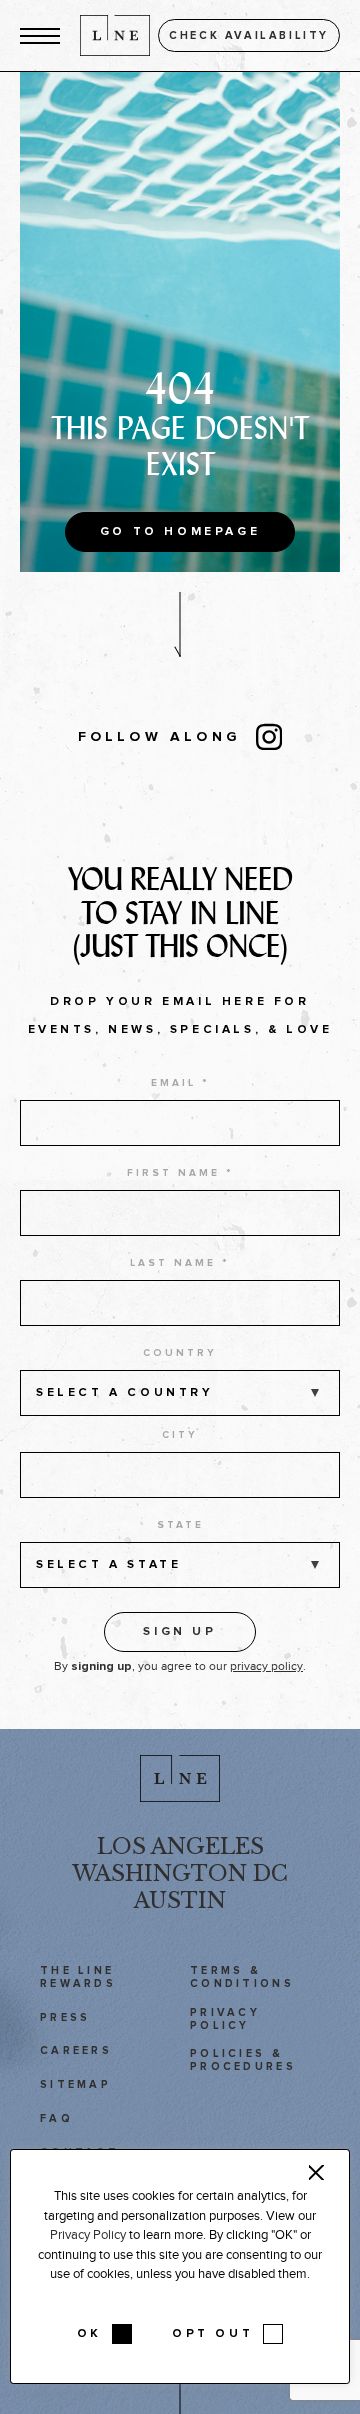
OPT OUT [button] (212, 2334)
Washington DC (180, 1873)
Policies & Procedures (243, 2060)
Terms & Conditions (242, 1977)
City (180, 1435)
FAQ (56, 2118)
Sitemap (75, 2084)
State (180, 1525)
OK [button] (89, 2334)
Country (180, 1353)
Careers (76, 2050)
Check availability (249, 35)
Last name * (180, 1263)
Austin (180, 1900)
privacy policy (266, 1666)
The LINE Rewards (78, 1977)
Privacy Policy (225, 2019)
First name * (180, 1173)
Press (65, 2017)
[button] (40, 35)
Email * (180, 1083)
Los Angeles (180, 1846)
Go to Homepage (180, 532)
